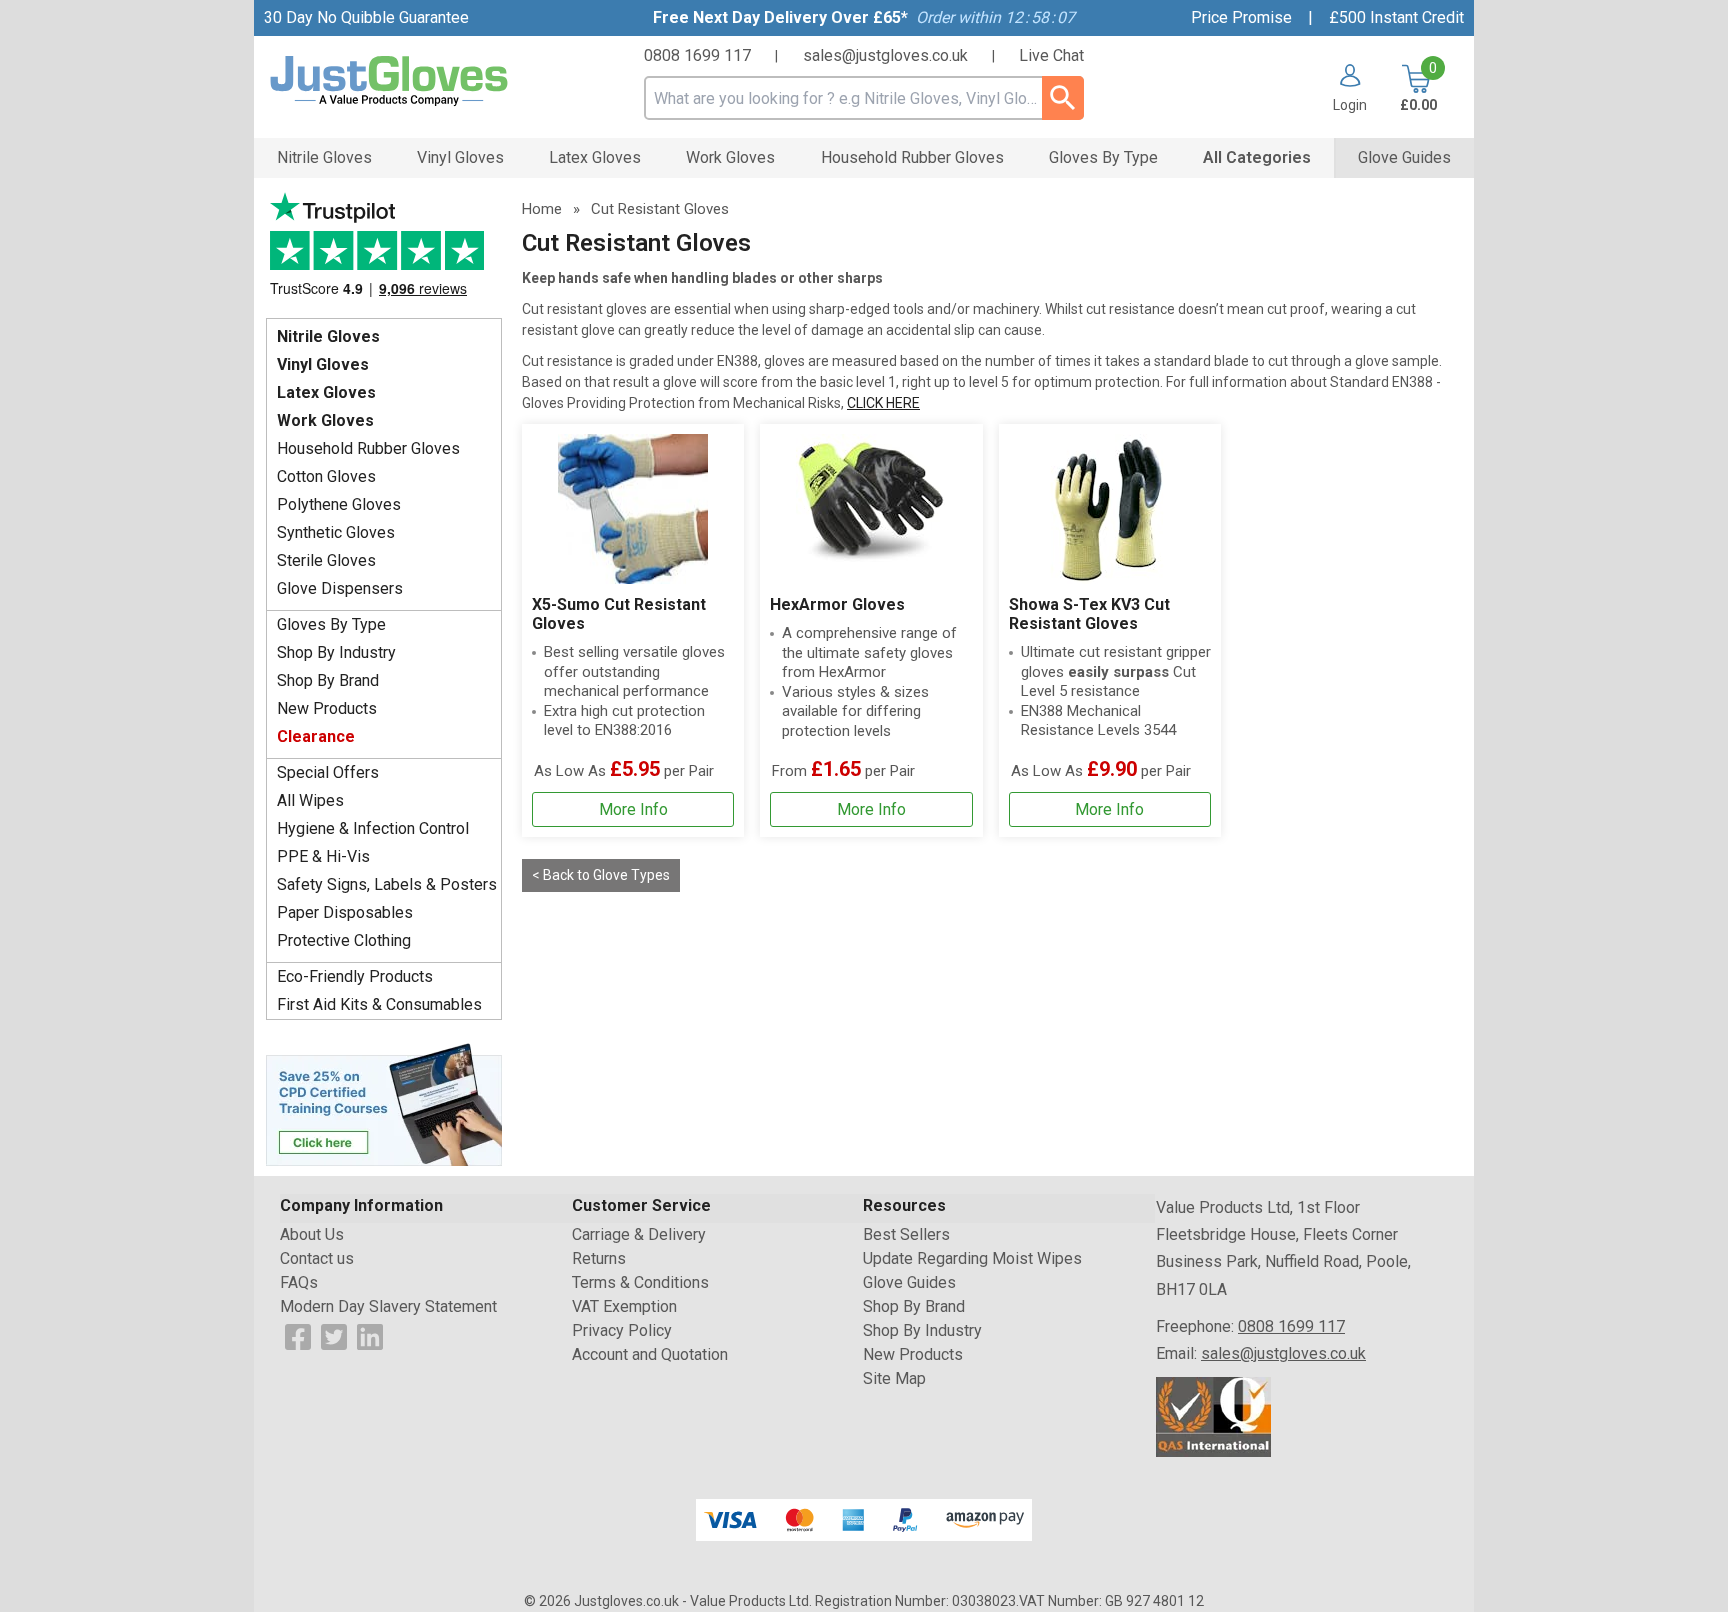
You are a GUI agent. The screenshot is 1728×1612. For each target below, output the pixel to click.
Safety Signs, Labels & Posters (387, 884)
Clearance (316, 736)
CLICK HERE (883, 403)
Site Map (894, 1378)
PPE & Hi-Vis (323, 856)
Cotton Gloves (326, 476)
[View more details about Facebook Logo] (298, 1335)
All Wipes (310, 800)
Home (542, 209)
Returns (599, 1258)
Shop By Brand (328, 680)
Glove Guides (909, 1282)
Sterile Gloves (326, 560)
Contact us (317, 1258)
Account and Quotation (650, 1354)
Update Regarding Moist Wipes (972, 1258)
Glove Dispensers (340, 588)
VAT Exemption (624, 1306)
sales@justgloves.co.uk (885, 55)
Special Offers (328, 772)
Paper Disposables (345, 912)
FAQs (299, 1282)
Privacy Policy (622, 1330)
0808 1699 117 (697, 55)
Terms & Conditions (640, 1282)
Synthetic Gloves (336, 532)
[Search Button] (1063, 98)
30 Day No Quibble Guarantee (366, 17)
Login (1350, 104)
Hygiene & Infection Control (373, 828)
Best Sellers (906, 1234)
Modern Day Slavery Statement (388, 1306)
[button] (1342, 88)
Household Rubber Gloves (368, 448)
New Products (327, 708)
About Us (312, 1234)
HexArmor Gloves (837, 604)
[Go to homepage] (414, 81)
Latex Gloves (326, 392)
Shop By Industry (336, 652)
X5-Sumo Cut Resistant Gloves (619, 614)
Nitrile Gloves (328, 336)
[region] (633, 509)
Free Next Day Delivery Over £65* (780, 17)
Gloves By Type (331, 624)
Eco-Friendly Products (355, 976)
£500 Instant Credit (1396, 17)
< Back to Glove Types (601, 875)
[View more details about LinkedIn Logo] (370, 1335)
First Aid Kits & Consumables (379, 1004)
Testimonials (384, 250)
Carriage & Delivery (639, 1234)
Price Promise (1241, 17)
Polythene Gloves (339, 504)
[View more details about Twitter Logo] (334, 1335)
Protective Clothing (344, 940)
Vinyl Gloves (323, 364)
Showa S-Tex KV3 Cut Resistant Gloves (1089, 614)
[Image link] (384, 1103)
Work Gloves (325, 420)
